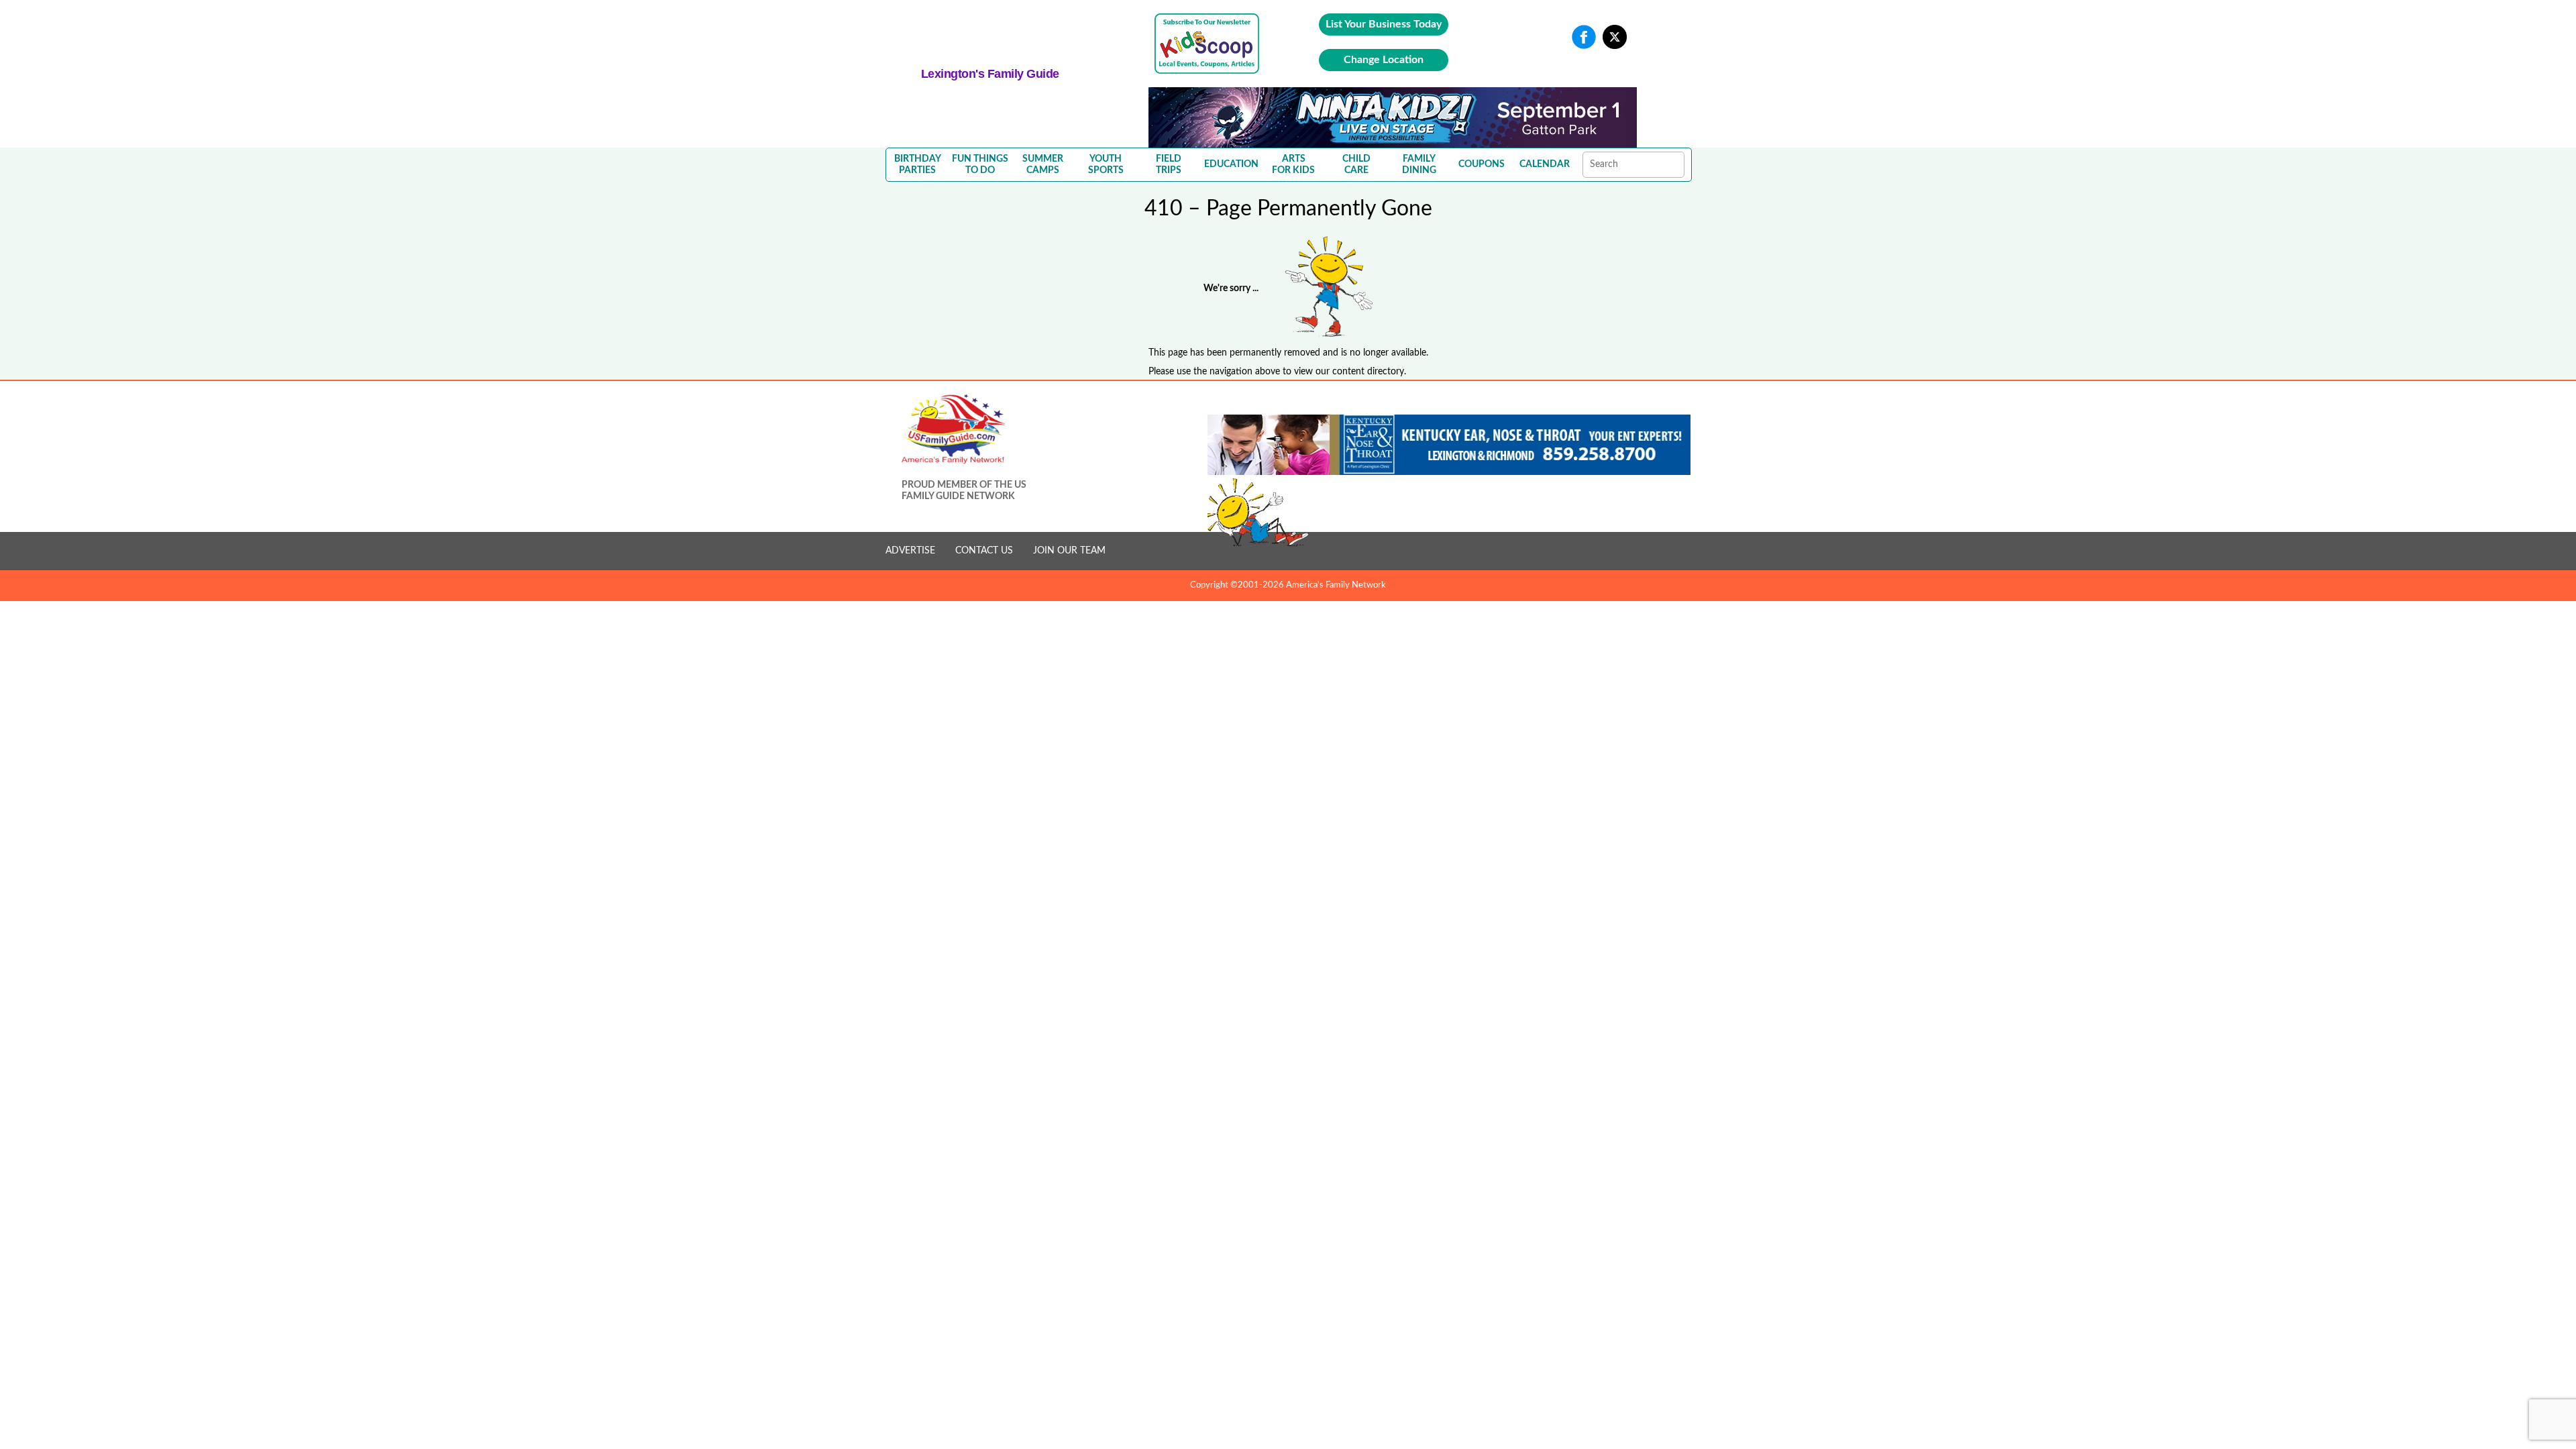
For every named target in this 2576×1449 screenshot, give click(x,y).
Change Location (1384, 60)
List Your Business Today (1384, 24)
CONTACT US (984, 551)
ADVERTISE (910, 551)
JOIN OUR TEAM (1069, 551)
